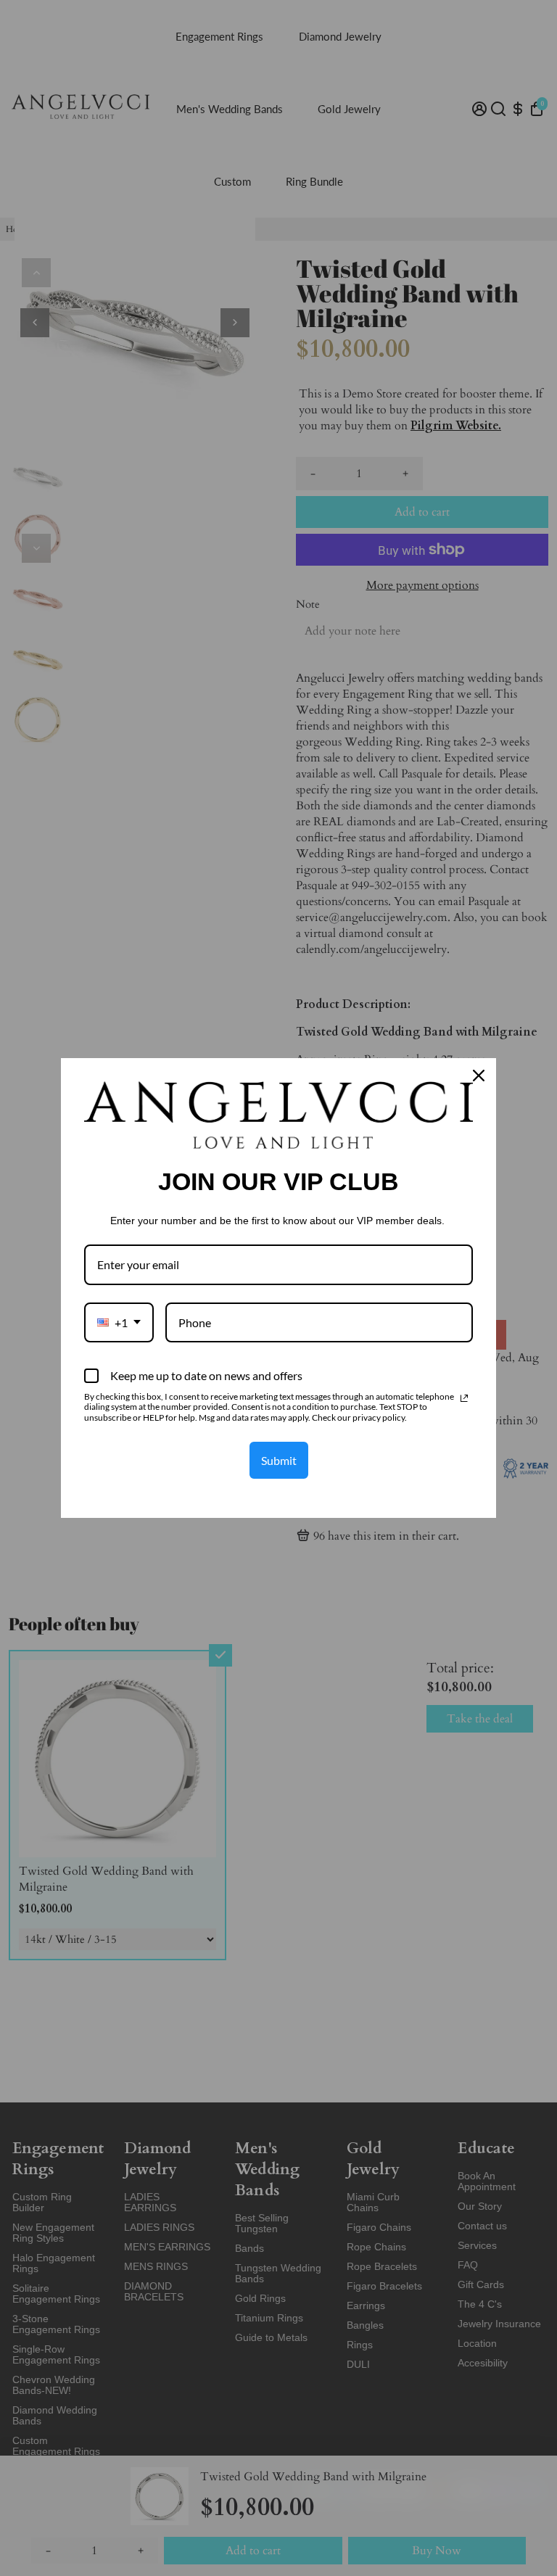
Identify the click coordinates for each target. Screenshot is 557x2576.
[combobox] (119, 1322)
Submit (279, 1460)
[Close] (479, 1076)
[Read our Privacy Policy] (464, 1398)
